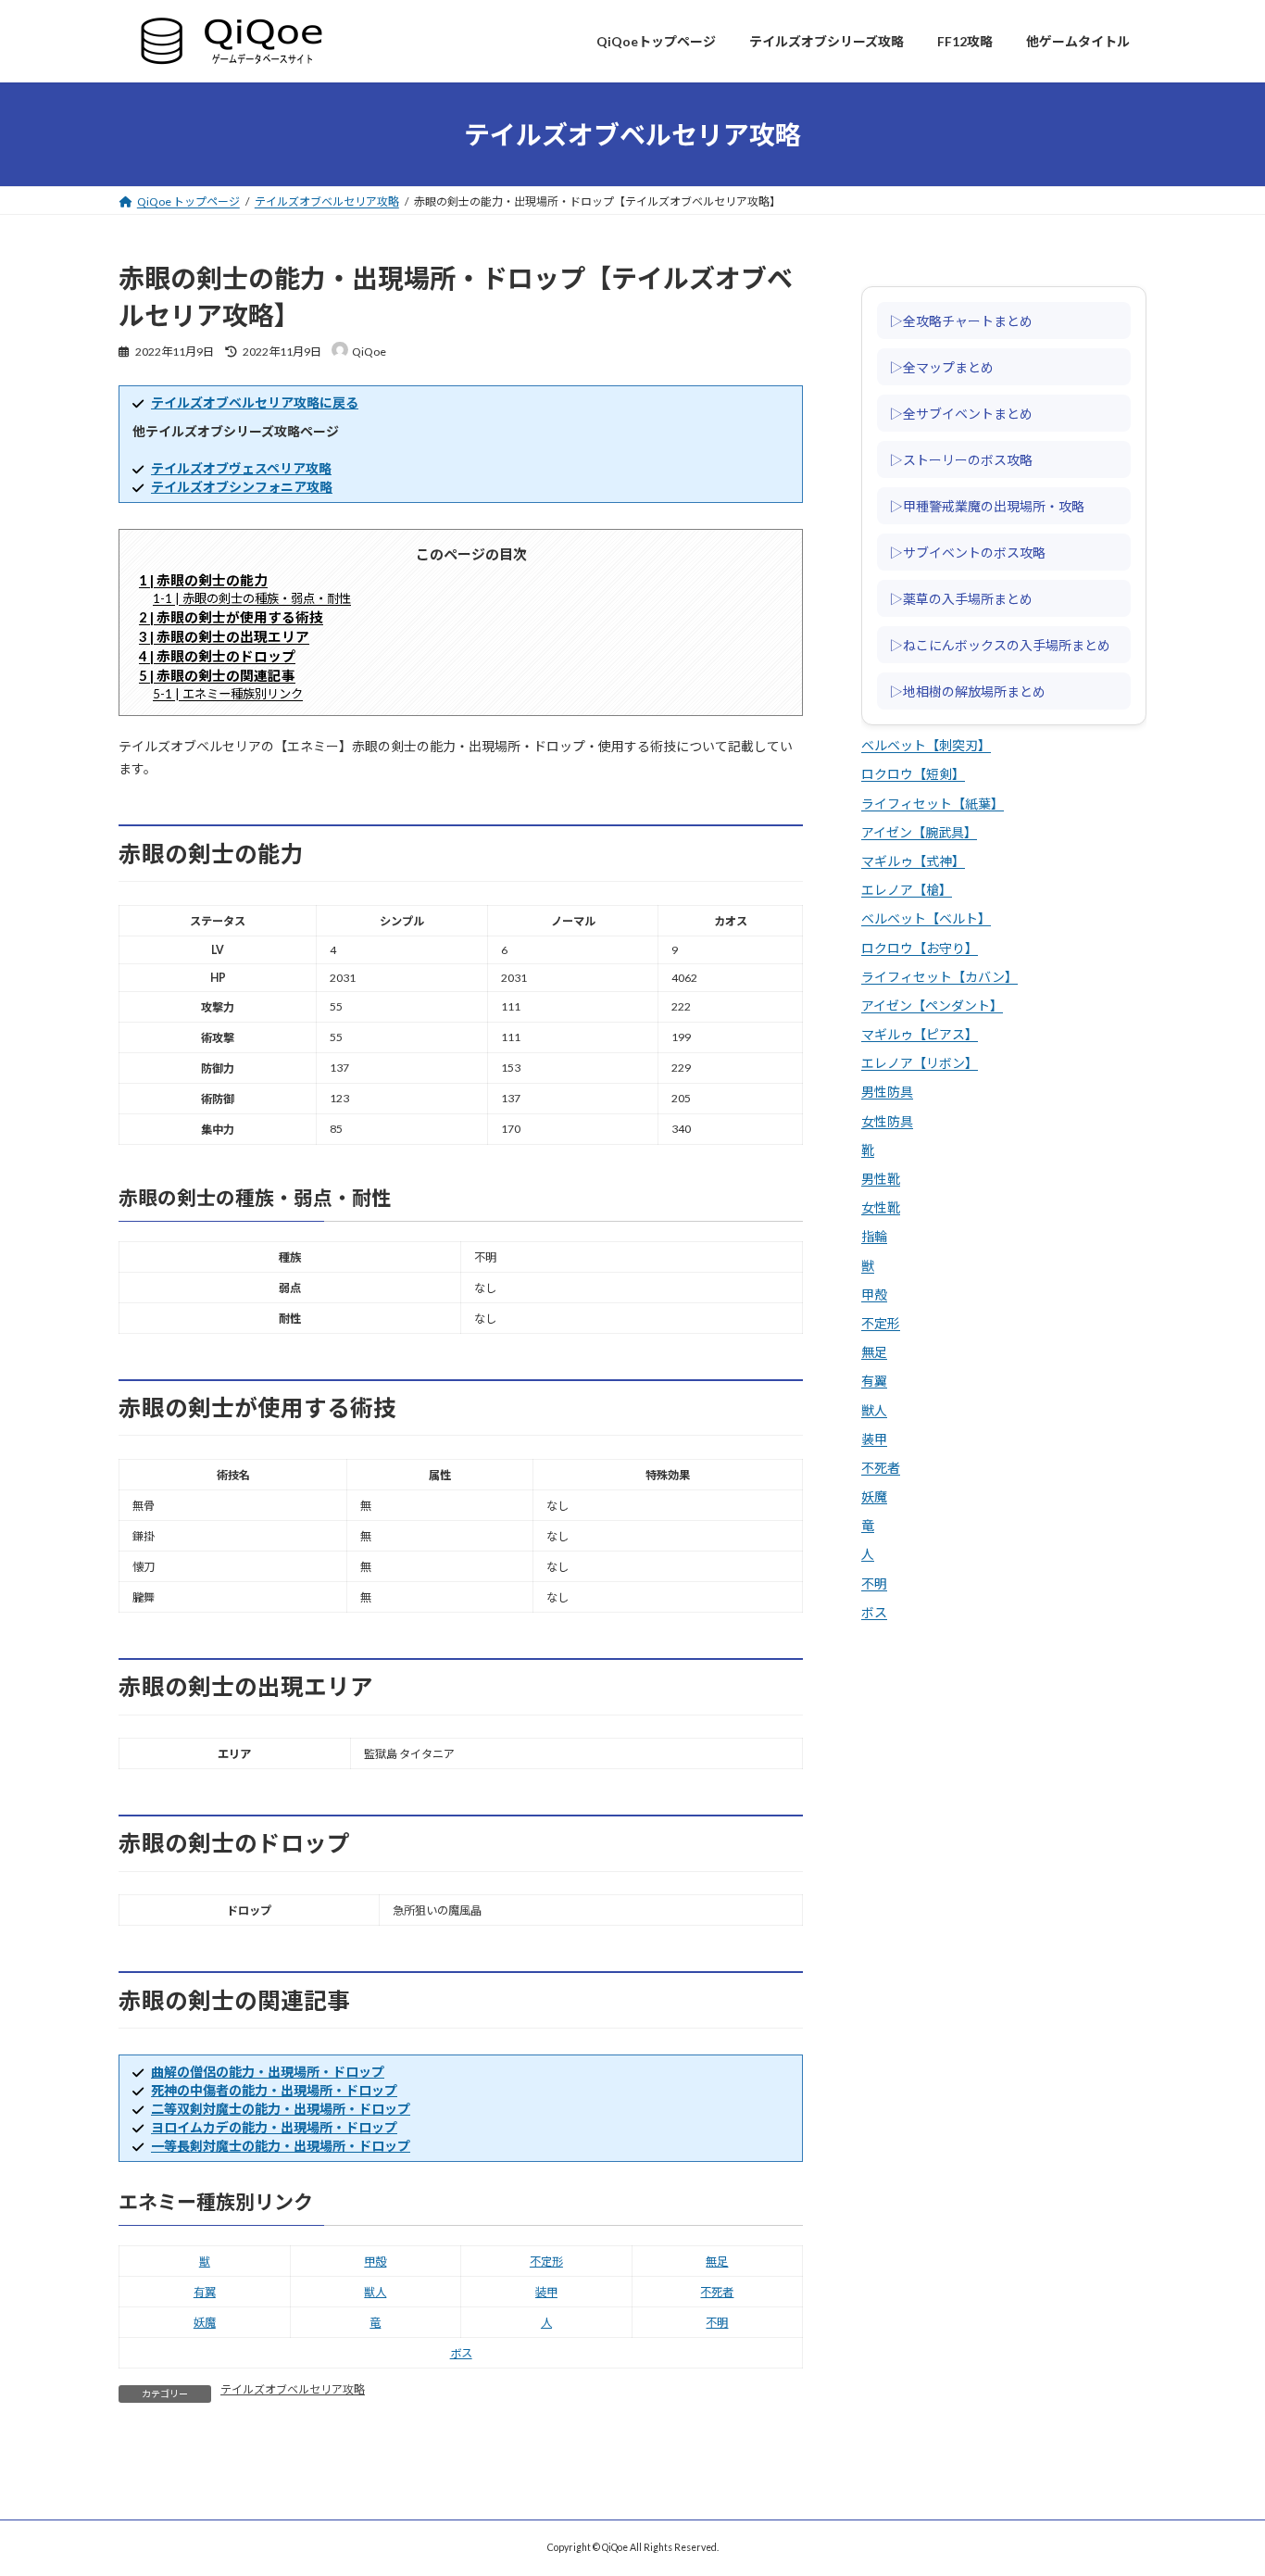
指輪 (874, 1237)
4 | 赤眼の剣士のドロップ (217, 656)
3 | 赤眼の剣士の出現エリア (224, 636)
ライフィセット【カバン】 (939, 977)
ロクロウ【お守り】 (920, 948)
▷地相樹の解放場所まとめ (968, 691)
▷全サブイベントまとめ (961, 413)
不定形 (546, 2262)
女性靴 (881, 1208)
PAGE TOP (1220, 2480)
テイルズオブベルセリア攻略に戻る (255, 402)
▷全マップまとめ (942, 367)
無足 (717, 2262)
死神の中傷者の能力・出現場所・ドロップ (274, 2090)
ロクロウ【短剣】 (913, 775)
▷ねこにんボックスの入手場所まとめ (1000, 645)
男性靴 (881, 1179)
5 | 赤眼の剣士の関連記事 (217, 675)
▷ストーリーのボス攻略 (961, 459)
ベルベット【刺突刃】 (926, 746)
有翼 (205, 2292)
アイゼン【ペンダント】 (932, 1005)
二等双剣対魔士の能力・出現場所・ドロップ (281, 2109)
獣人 (375, 2292)
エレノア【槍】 (907, 891)
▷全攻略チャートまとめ (961, 320)
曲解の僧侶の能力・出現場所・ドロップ (268, 2072)
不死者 (717, 2292)
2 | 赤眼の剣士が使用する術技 (231, 617)
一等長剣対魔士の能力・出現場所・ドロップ (281, 2146)
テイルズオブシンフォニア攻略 (242, 487)
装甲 (546, 2292)
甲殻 (375, 2262)
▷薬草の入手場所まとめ (961, 598)
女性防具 (887, 1121)
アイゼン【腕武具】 (919, 832)
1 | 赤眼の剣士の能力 (203, 580)
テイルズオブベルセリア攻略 (293, 2389)
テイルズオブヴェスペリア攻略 (241, 468)
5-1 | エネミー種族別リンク (228, 694)
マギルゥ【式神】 (913, 861)
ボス (461, 2353)
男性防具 (887, 1093)
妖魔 (205, 2323)
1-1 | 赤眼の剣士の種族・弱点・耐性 (252, 598)
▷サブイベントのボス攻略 (968, 552)
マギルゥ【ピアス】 (920, 1034)
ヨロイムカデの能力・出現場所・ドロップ (274, 2127)
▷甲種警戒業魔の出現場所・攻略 (987, 506)
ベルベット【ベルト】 (926, 919)
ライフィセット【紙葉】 (933, 804)
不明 (717, 2323)
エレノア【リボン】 (920, 1064)
